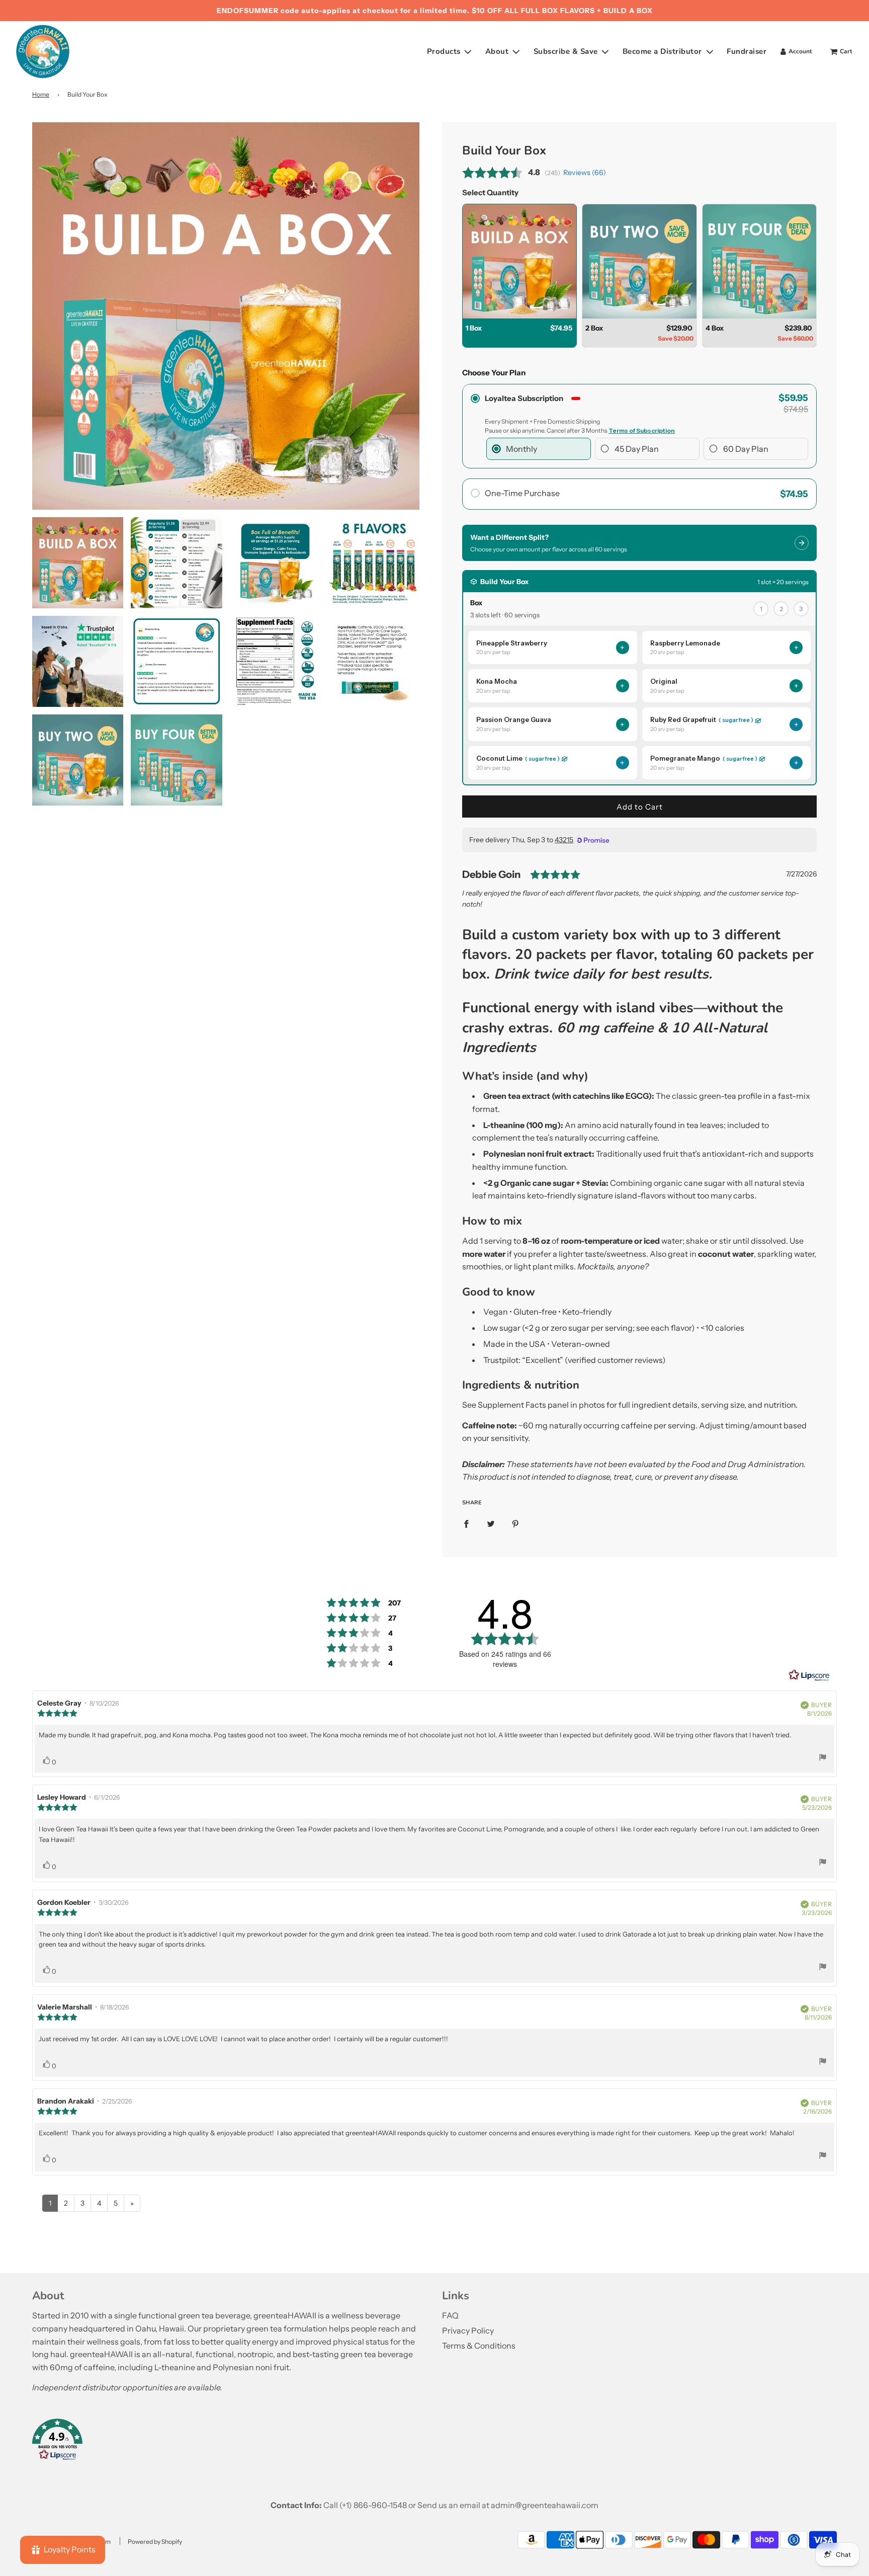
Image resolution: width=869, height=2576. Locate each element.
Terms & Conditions (479, 2346)
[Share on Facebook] (466, 1523)
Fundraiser (747, 51)
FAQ (450, 2315)
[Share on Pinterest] (515, 1523)
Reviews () (585, 173)
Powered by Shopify (155, 2542)
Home (41, 94)
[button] (230, 2442)
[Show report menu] (823, 1759)
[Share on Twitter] (491, 1523)
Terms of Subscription (642, 430)
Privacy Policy (468, 2330)
